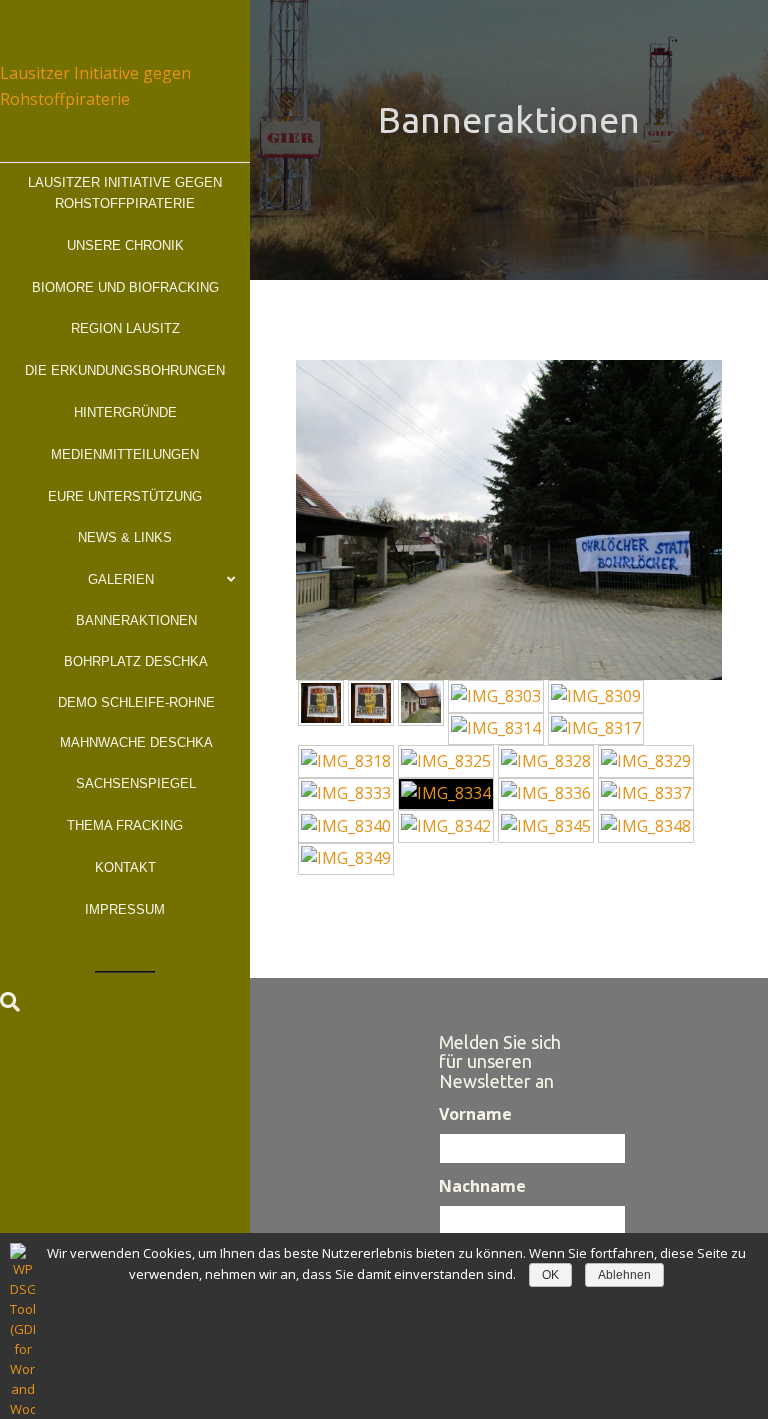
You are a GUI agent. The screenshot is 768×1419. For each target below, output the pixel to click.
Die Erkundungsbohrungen (125, 370)
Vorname (475, 1114)
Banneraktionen (136, 620)
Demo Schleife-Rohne (136, 702)
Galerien (121, 579)
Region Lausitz (125, 328)
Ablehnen (624, 1275)
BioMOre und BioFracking (125, 287)
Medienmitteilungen (125, 454)
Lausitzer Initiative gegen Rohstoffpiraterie (125, 193)
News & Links (125, 537)
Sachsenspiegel (136, 783)
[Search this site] (10, 1003)
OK (550, 1275)
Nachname (482, 1186)
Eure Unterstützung (125, 496)
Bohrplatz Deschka (136, 661)
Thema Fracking (125, 825)
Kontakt (125, 867)
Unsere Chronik (125, 245)
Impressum (125, 909)
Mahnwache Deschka (136, 742)
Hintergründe (125, 412)
